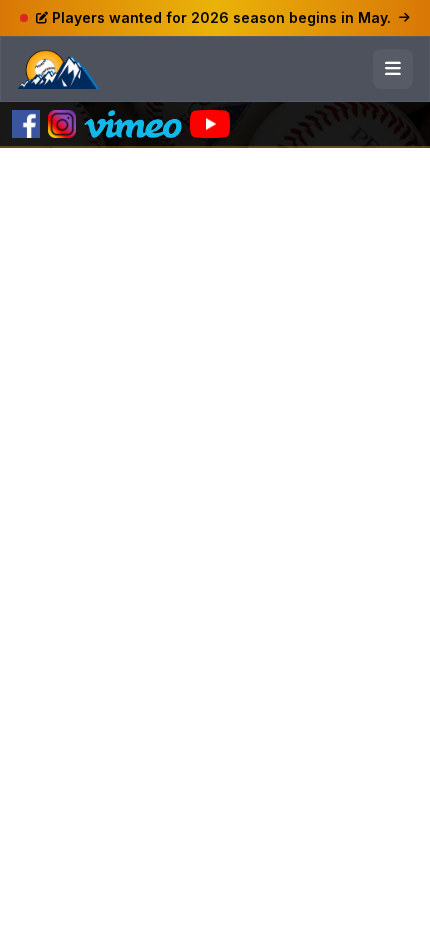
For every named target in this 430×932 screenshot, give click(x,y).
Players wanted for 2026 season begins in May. (221, 17)
